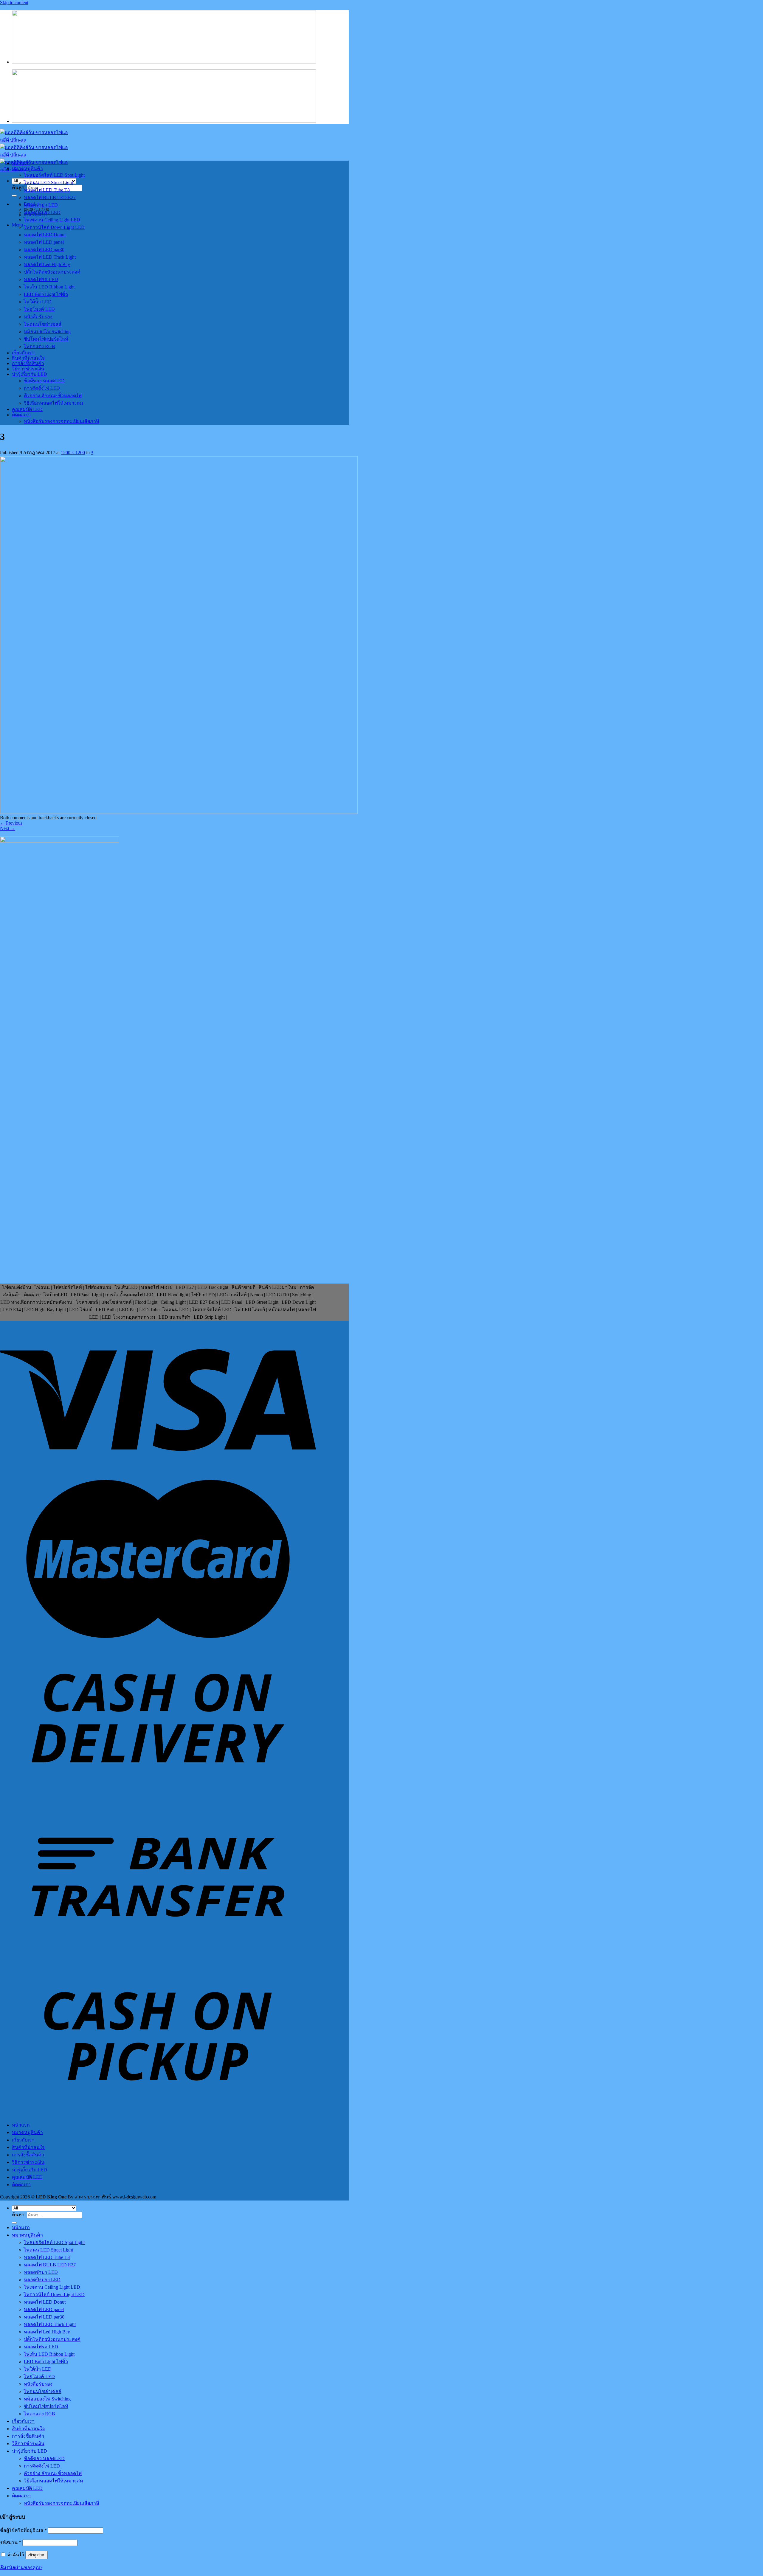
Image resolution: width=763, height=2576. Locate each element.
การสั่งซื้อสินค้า (28, 363)
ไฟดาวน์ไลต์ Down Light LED (54, 227)
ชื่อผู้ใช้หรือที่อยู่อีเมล (23, 2530)
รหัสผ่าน (11, 2542)
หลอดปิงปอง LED (42, 212)
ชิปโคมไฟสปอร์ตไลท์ (46, 339)
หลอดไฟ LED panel (44, 242)
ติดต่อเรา (21, 415)
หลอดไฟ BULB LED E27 (50, 197)
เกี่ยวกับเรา (23, 353)
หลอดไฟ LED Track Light (50, 257)
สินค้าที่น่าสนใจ (28, 358)
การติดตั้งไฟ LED (42, 388)
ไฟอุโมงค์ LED (39, 309)
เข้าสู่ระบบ (37, 2555)
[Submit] (14, 195)
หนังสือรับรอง (38, 317)
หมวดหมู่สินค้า (27, 169)
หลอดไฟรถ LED (41, 279)
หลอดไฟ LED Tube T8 (47, 190)
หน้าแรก (21, 163)
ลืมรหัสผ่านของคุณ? (21, 2568)
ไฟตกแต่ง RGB (39, 346)
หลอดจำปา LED (41, 205)
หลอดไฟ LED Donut (45, 235)
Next (8, 828)
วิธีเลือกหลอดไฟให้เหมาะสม (53, 403)
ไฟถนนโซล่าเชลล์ (43, 324)
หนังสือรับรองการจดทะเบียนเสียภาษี (62, 421)
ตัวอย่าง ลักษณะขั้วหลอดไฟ (53, 396)
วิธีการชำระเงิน (28, 369)
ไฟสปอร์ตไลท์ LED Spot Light (54, 175)
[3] (179, 812)
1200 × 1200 (73, 453)
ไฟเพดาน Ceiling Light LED (52, 220)
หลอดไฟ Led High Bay (47, 264)
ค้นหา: (19, 2215)
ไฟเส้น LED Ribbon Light (49, 287)
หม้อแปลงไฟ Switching (47, 332)
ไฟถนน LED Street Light (48, 183)
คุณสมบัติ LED (27, 409)
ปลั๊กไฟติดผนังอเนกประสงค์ (52, 272)
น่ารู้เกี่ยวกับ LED (30, 374)
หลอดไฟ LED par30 (44, 250)
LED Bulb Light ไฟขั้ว (46, 294)
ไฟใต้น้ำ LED (38, 302)
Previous (11, 823)
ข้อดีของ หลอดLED (44, 381)
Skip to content (14, 3)
